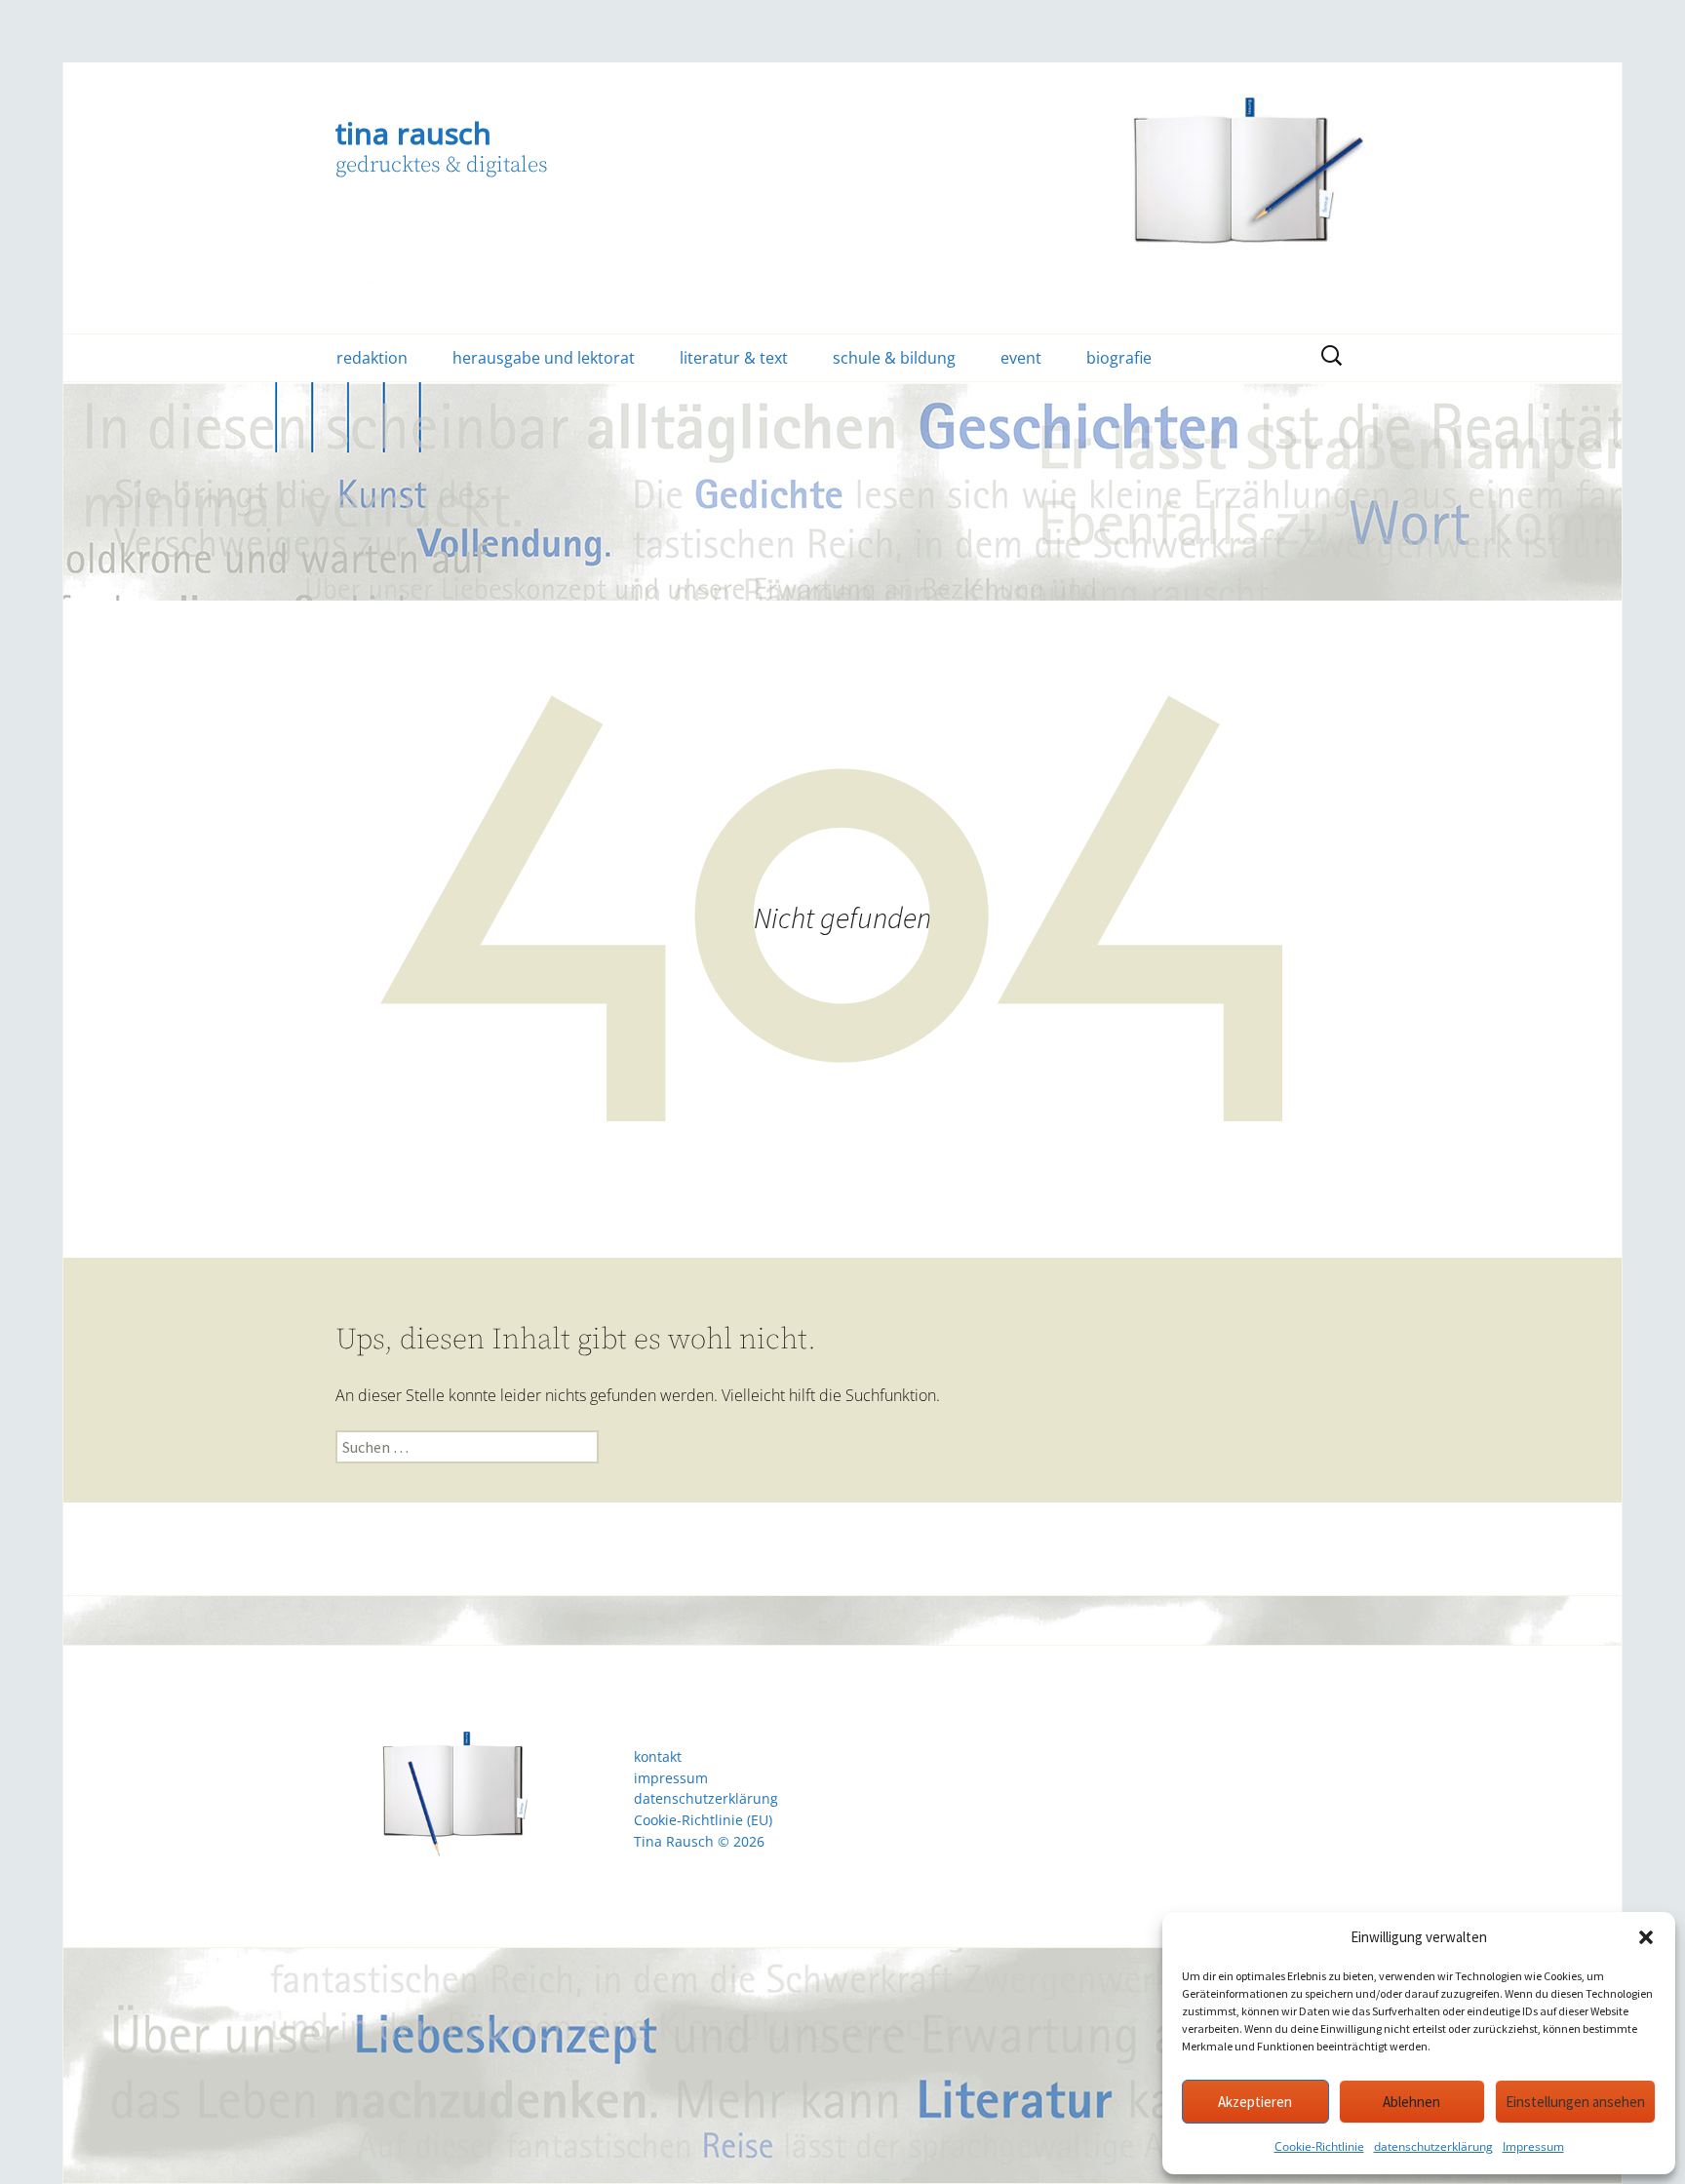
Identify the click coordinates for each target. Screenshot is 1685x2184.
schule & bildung (894, 358)
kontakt (658, 1757)
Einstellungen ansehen (1575, 2102)
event (1021, 358)
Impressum (1533, 2146)
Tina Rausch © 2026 (699, 1842)
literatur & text (734, 358)
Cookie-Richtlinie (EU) (703, 1820)
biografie (1119, 358)
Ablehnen (1411, 2102)
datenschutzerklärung (1433, 2146)
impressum (671, 1778)
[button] (1646, 1937)
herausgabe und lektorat (544, 358)
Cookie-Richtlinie (1319, 2146)
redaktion (372, 358)
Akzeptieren (1255, 2102)
